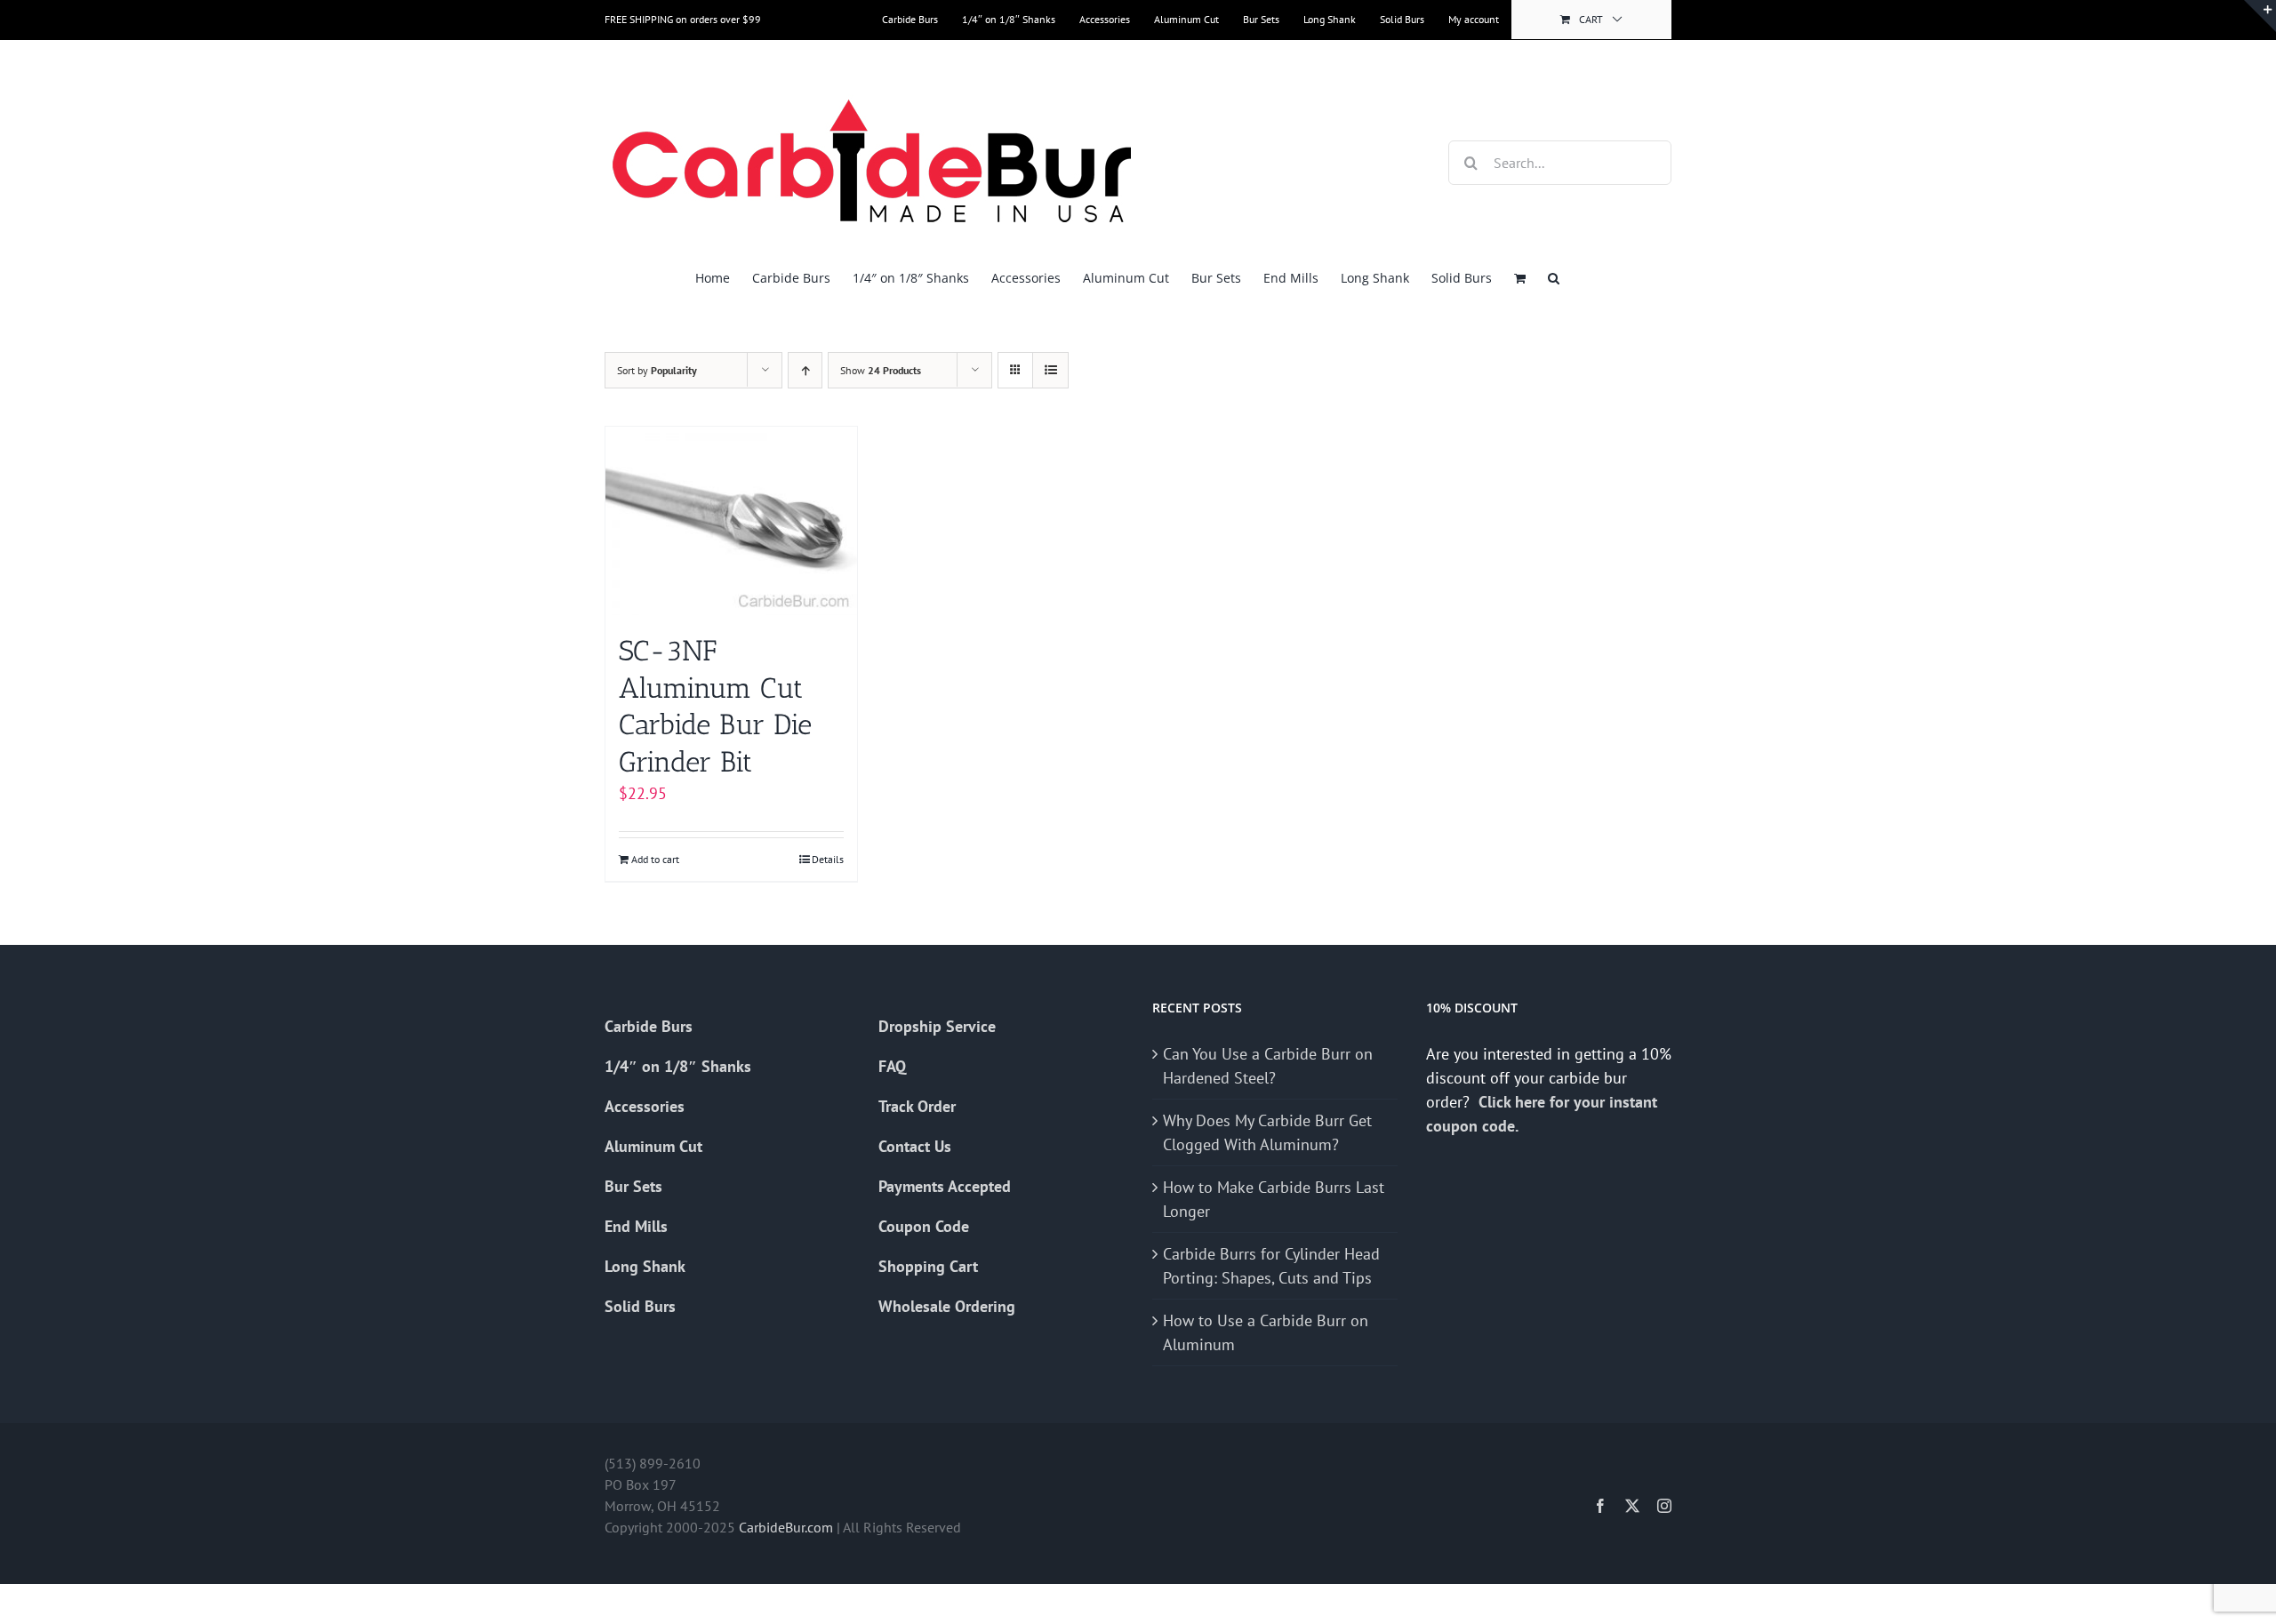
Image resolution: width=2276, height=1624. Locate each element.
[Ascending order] (805, 370)
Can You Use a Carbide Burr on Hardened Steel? (1268, 1066)
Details (828, 859)
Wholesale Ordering (947, 1306)
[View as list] (1050, 370)
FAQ (892, 1066)
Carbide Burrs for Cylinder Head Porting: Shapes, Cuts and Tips (1271, 1266)
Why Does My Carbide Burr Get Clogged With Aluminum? (1267, 1132)
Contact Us (915, 1146)
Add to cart (655, 859)
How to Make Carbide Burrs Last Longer (1274, 1199)
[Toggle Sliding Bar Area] (2260, 16)
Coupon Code (924, 1226)
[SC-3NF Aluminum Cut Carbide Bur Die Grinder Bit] (731, 521)
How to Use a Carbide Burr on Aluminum (1266, 1332)
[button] (1554, 278)
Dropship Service (937, 1026)
